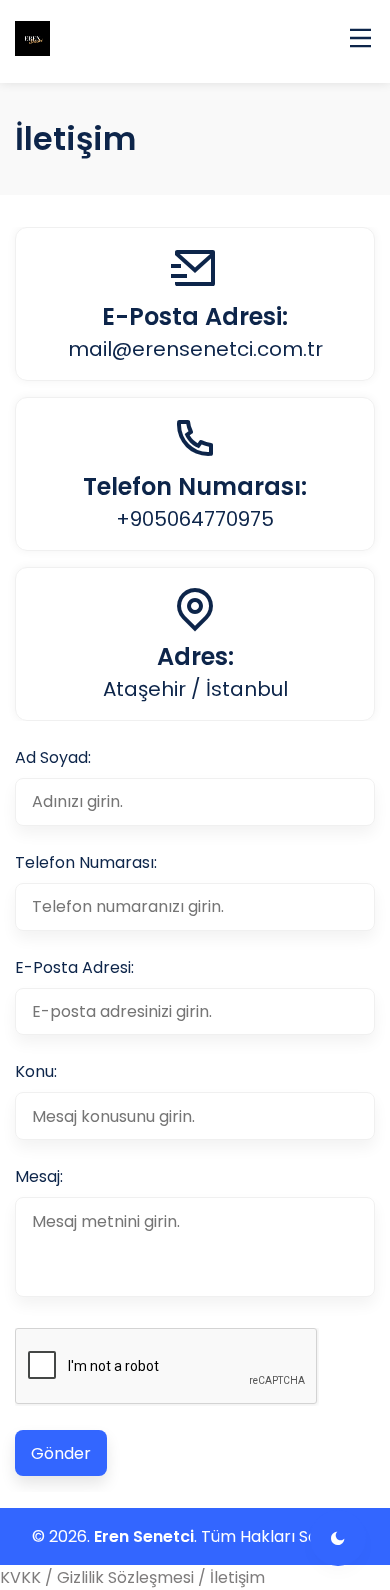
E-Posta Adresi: (74, 967)
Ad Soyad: (53, 757)
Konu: (36, 1071)
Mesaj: (39, 1176)
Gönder (61, 1453)
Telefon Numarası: (86, 862)
